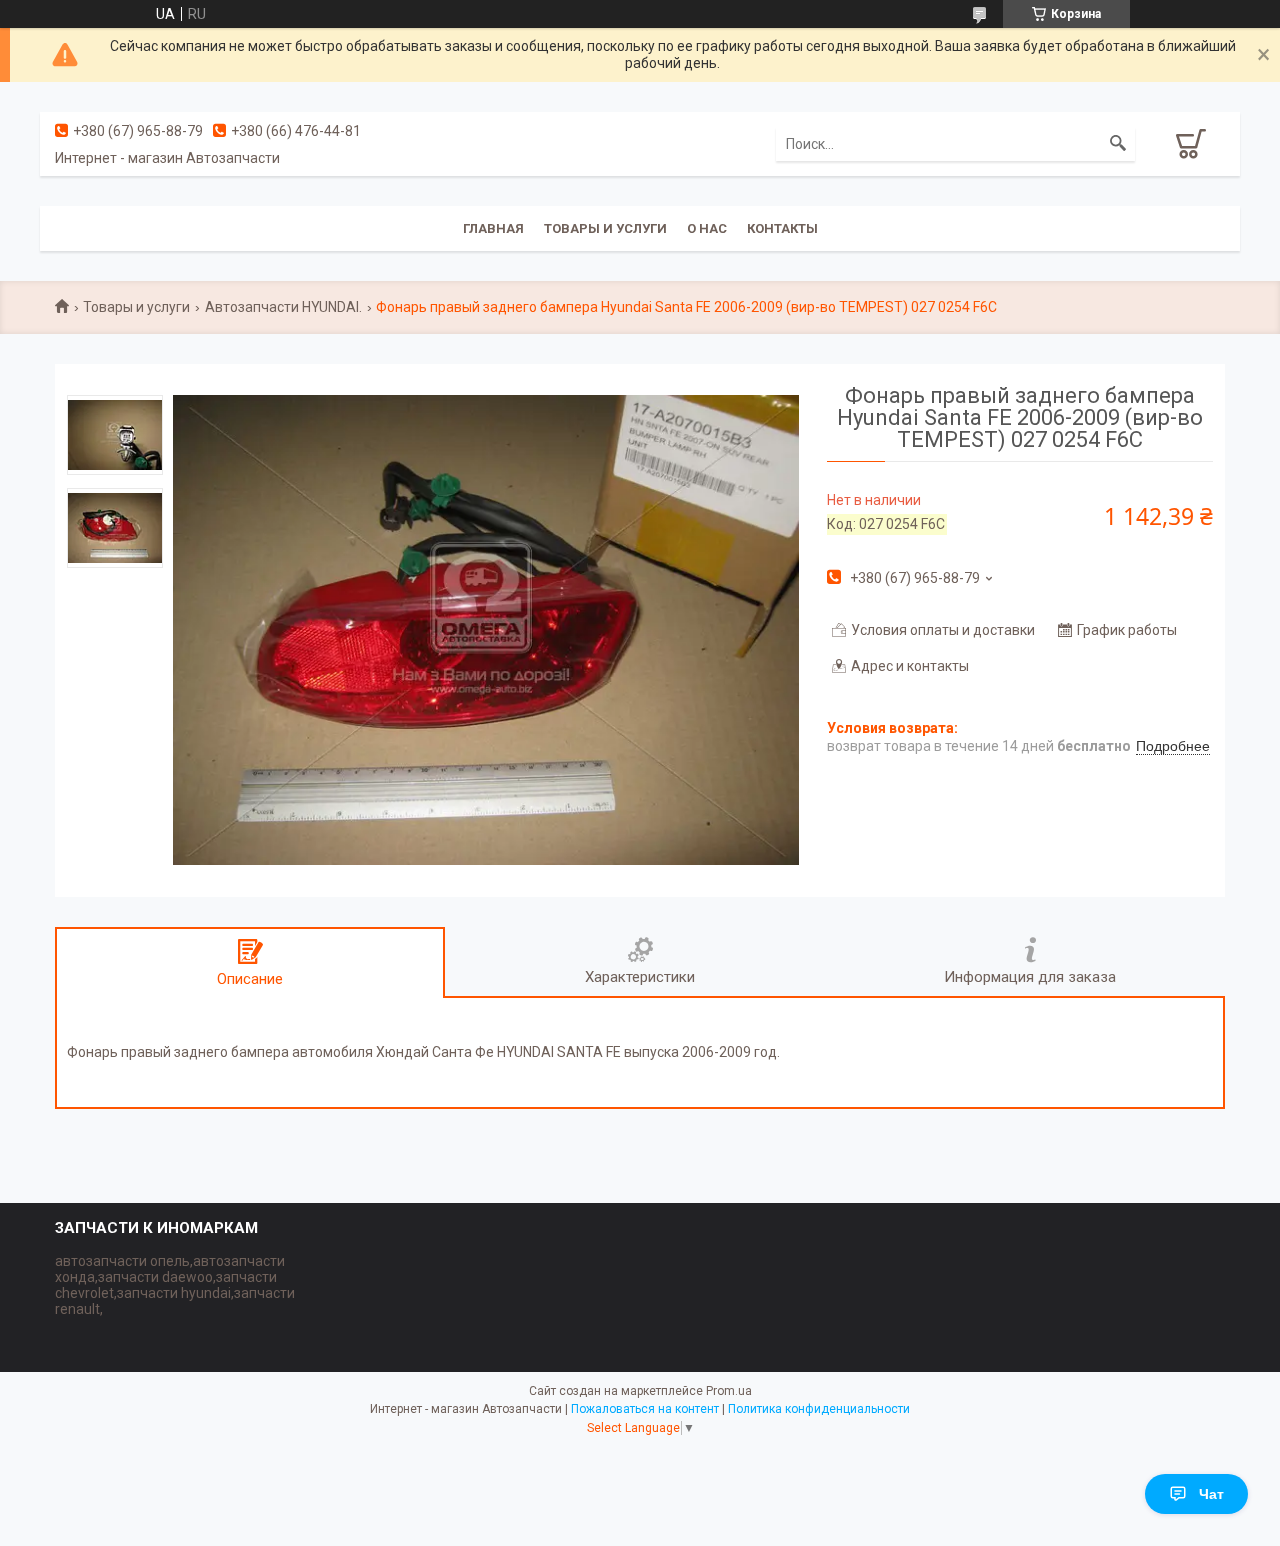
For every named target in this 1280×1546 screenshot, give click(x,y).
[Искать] (1118, 144)
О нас (707, 228)
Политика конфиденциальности (819, 1409)
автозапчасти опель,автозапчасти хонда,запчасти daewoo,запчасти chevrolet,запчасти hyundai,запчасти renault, (175, 1285)
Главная (493, 228)
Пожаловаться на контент (645, 1409)
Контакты (782, 228)
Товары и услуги (605, 228)
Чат (1211, 1494)
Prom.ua (729, 1391)
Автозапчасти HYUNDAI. (283, 307)
